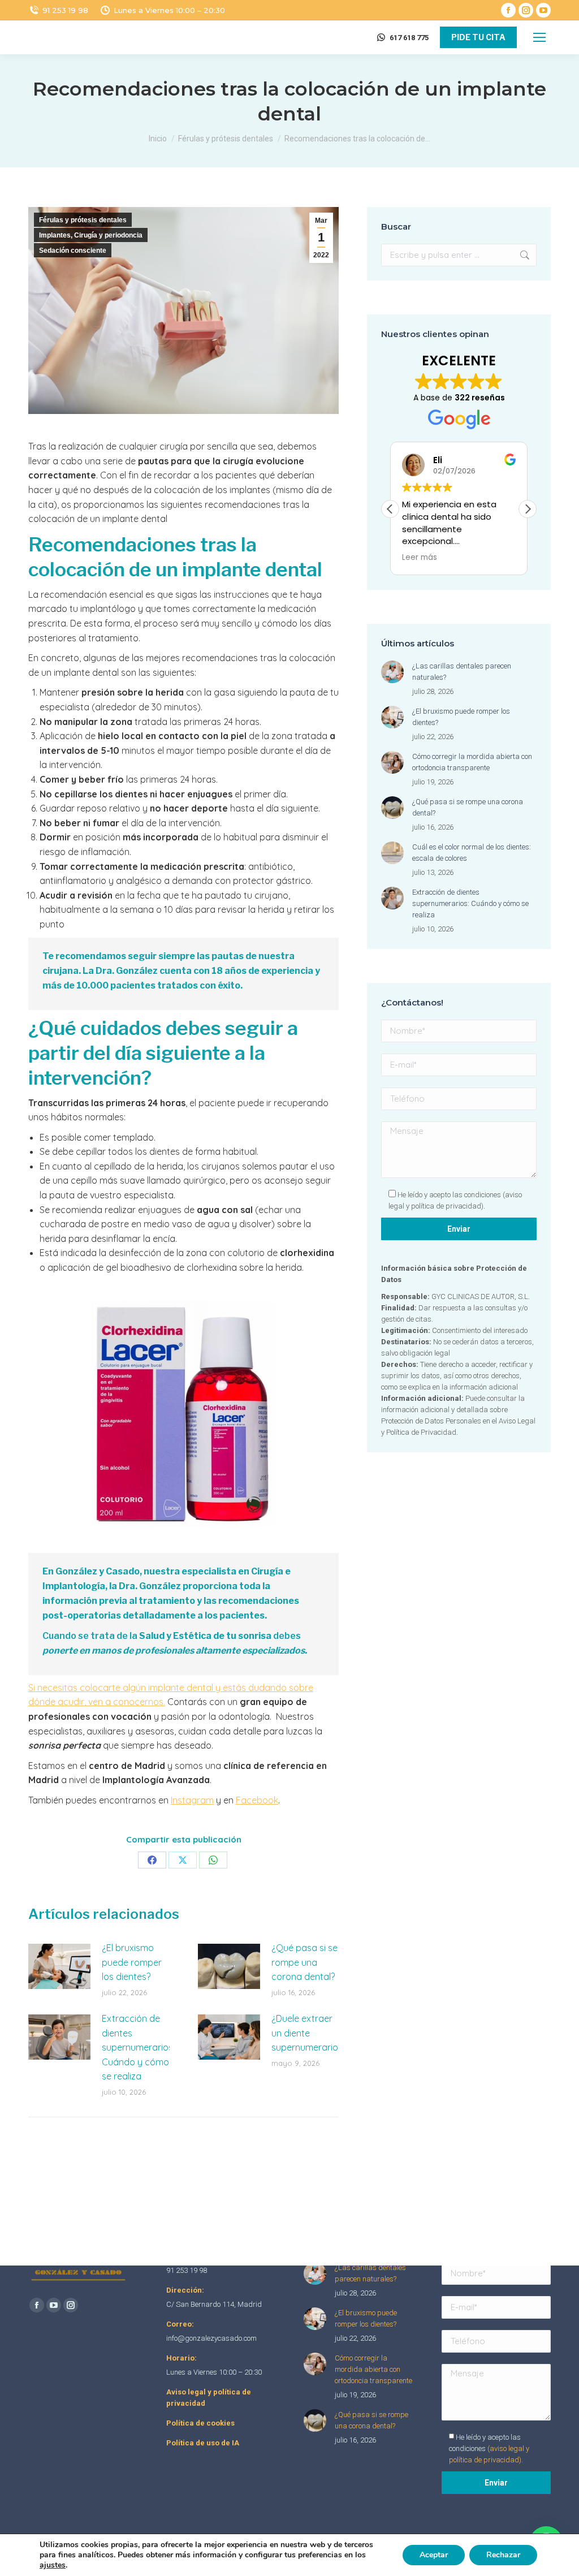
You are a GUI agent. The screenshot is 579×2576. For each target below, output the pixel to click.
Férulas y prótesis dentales (83, 220)
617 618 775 (409, 38)
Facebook (257, 1800)
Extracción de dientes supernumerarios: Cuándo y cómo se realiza (138, 2047)
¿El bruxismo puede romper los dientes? (132, 1962)
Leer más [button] (420, 558)
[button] (528, 509)
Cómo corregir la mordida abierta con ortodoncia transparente (472, 762)
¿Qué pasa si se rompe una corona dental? (304, 1962)
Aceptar (434, 2555)
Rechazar (503, 2555)
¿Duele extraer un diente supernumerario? (307, 2033)
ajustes (53, 2565)
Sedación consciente (73, 251)
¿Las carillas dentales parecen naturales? (462, 672)
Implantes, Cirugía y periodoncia (91, 235)
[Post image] (59, 1966)
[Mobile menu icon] (539, 37)
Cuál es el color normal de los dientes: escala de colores (472, 853)
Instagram (192, 1800)
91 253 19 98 (65, 10)
